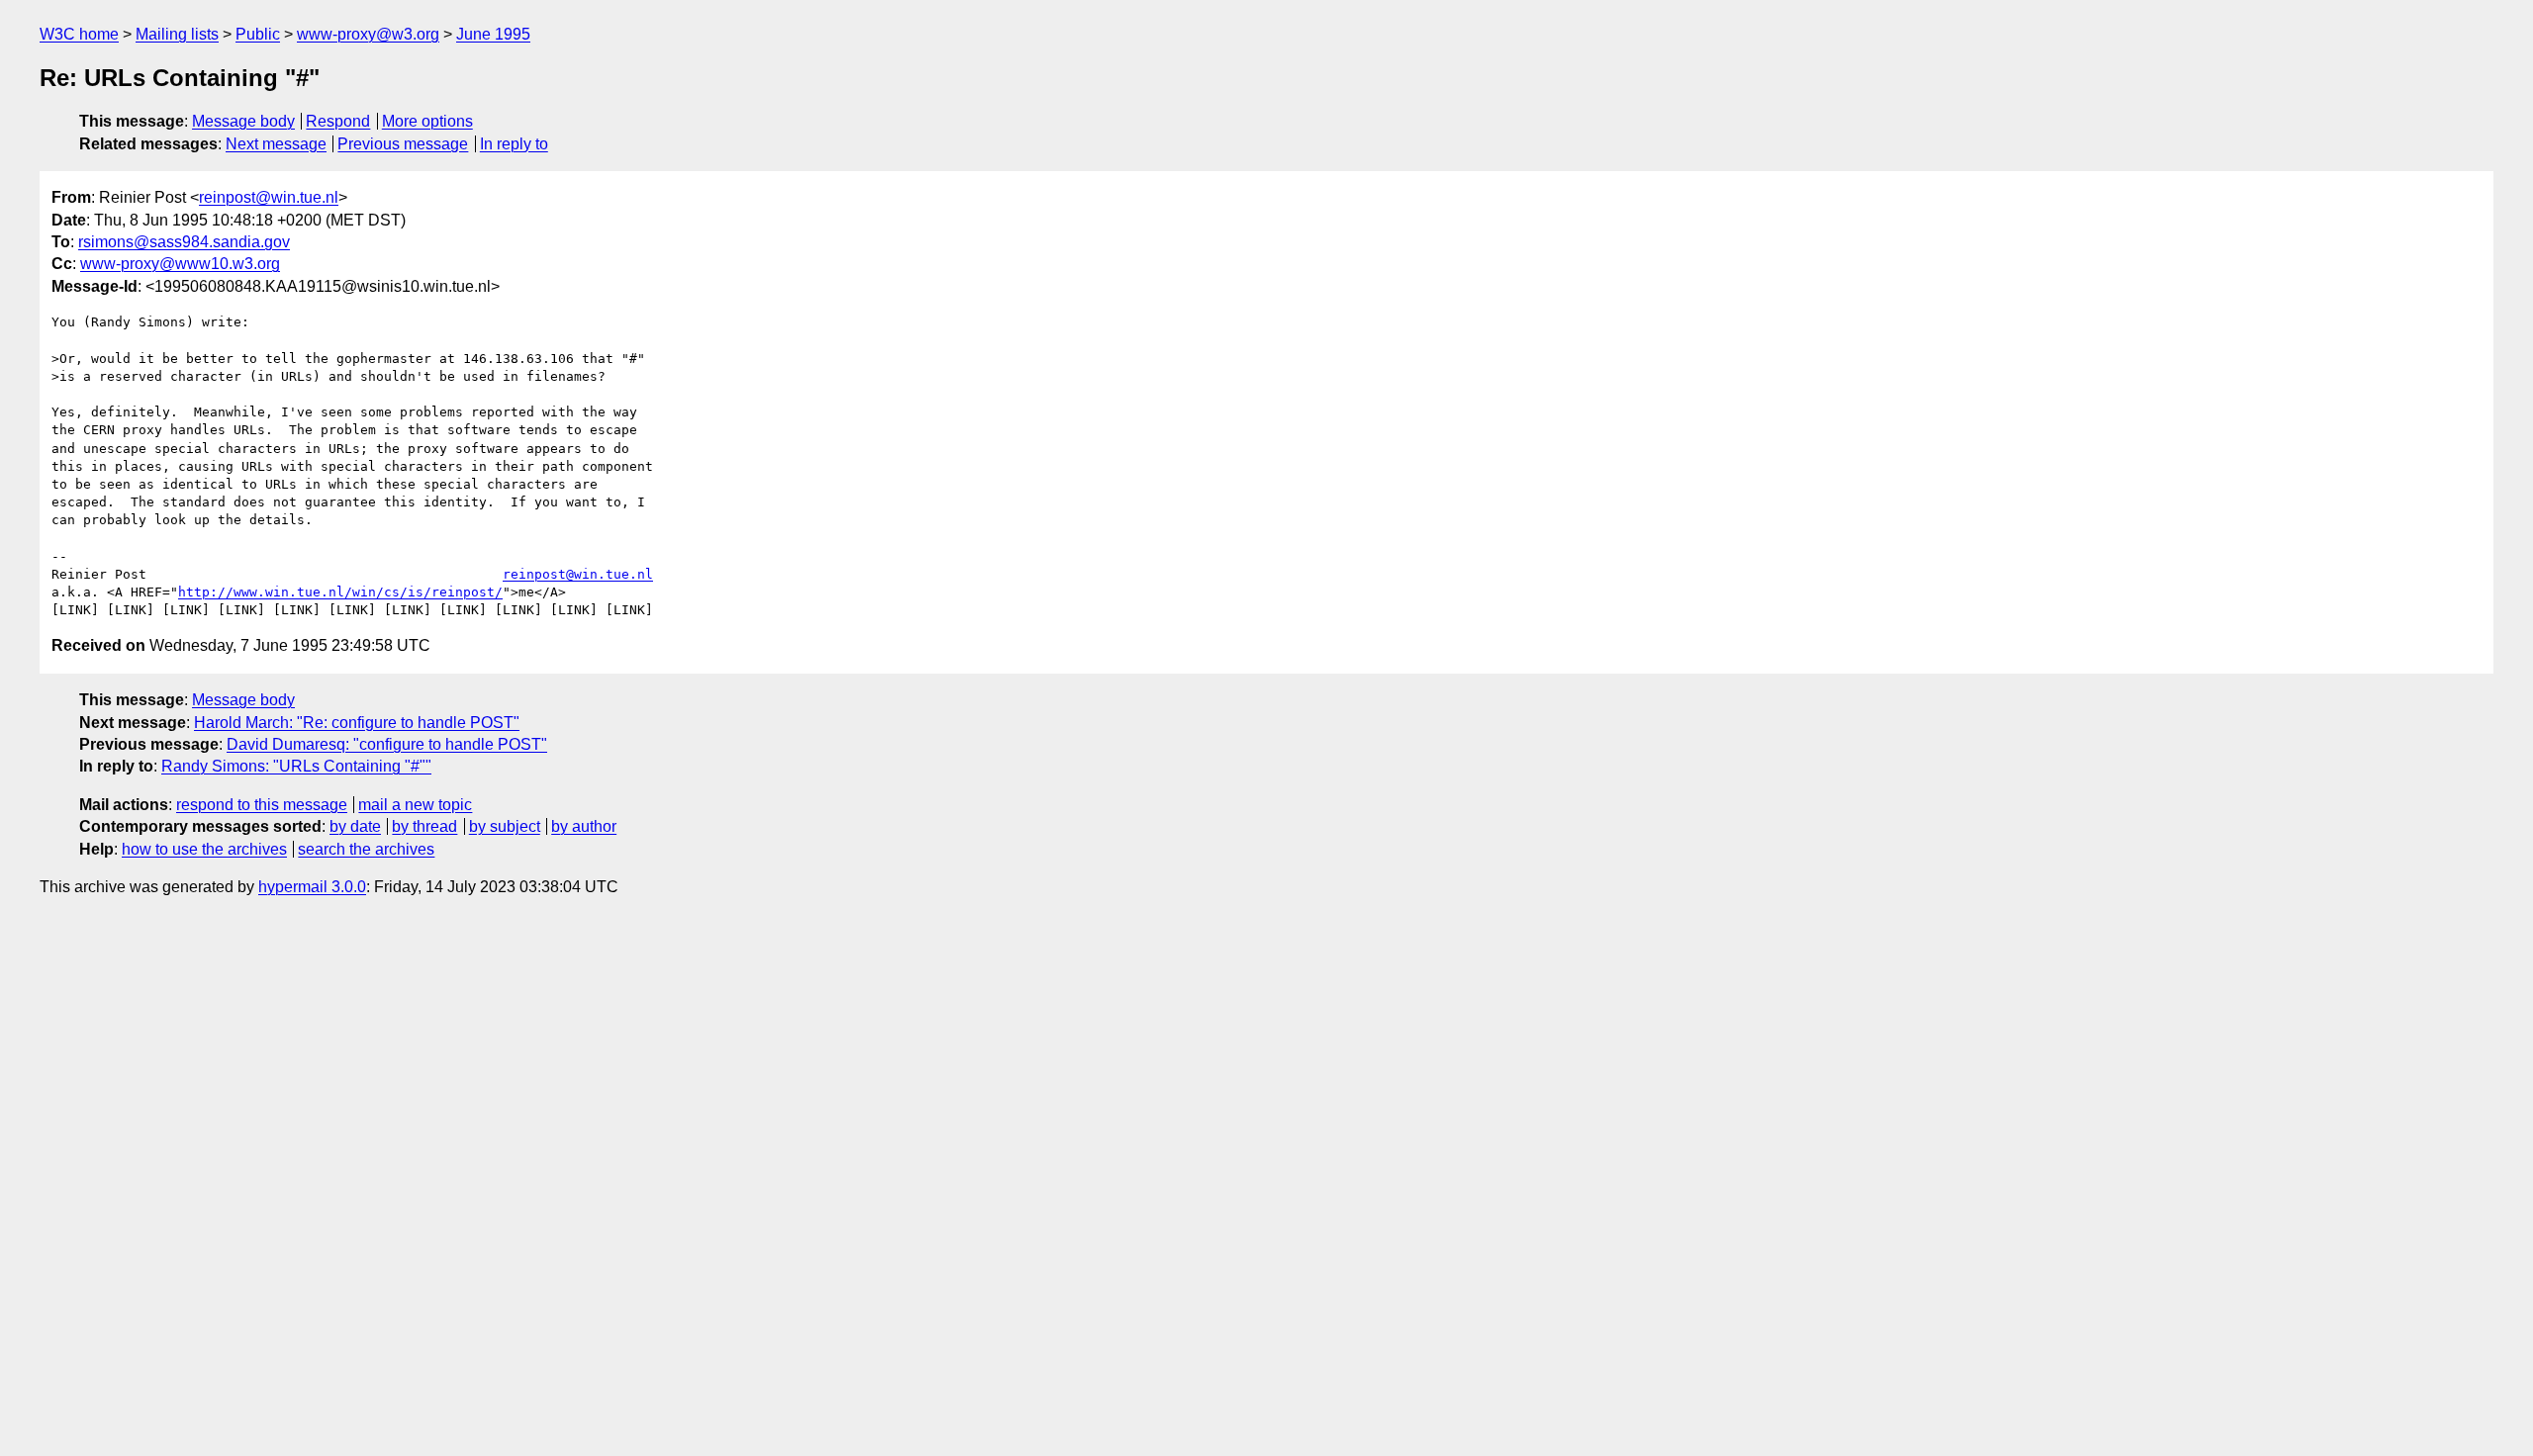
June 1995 (493, 34)
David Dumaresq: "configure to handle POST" (387, 744)
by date (355, 826)
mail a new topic (415, 805)
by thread (424, 826)
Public (258, 34)
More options (427, 121)
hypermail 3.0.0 (312, 887)
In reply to (514, 144)
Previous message (403, 144)
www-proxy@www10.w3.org (180, 264)
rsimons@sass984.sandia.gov (184, 242)
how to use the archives (204, 849)
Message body (243, 121)
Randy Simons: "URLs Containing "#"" (296, 766)
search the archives (366, 849)
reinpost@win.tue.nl (269, 197)
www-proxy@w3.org (368, 34)
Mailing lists (177, 34)
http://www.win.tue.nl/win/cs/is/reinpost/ (340, 592)
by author (584, 826)
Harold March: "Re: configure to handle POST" (357, 723)
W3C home (79, 34)
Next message (276, 144)
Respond (338, 121)
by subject (505, 826)
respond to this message (262, 805)
